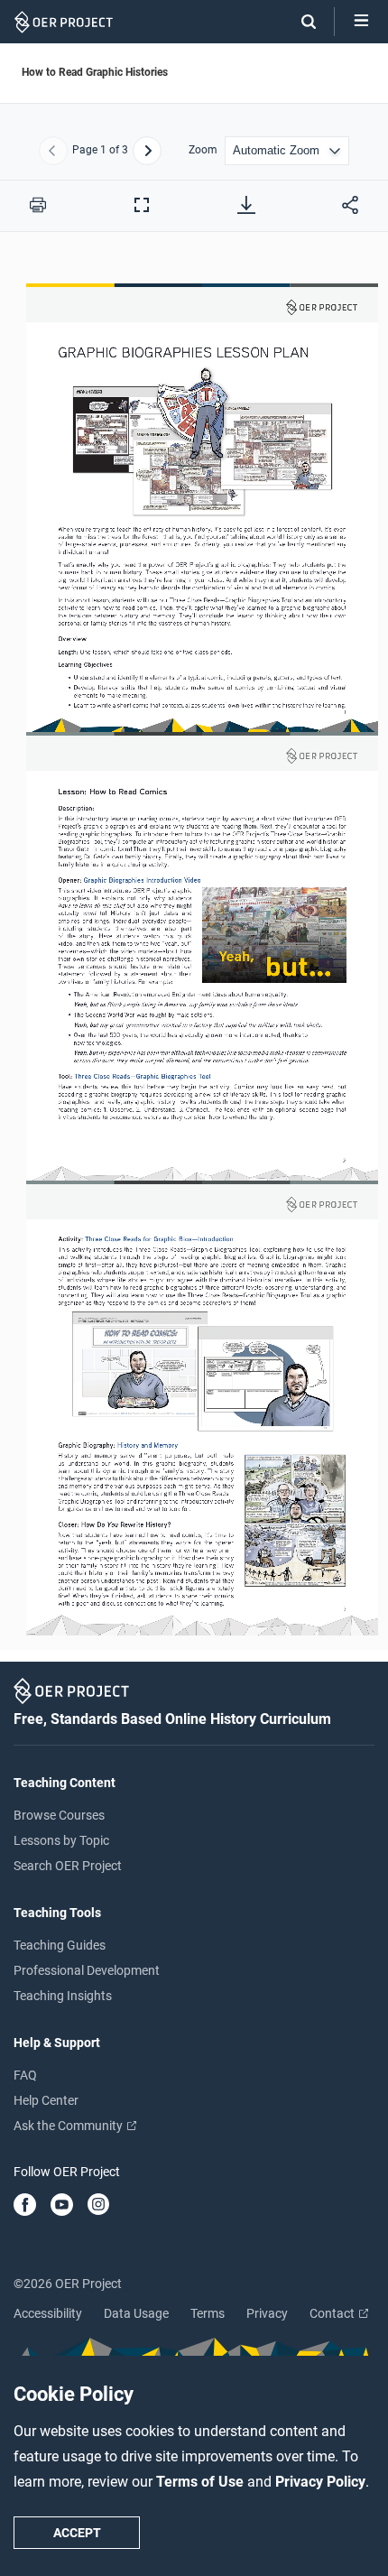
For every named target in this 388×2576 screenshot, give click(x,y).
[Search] (300, 22)
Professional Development (87, 1970)
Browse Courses (59, 1815)
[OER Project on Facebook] (25, 2206)
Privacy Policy (320, 2482)
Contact (333, 2313)
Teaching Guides (60, 1945)
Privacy (267, 2313)
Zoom (203, 150)
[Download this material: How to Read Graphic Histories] (246, 205)
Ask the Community (69, 2126)
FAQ (25, 2075)
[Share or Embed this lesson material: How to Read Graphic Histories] (350, 205)
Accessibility (48, 2313)
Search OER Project (68, 1866)
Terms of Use (202, 2482)
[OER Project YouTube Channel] (62, 2206)
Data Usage (136, 2313)
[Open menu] (361, 22)
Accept (77, 2533)
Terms (208, 2313)
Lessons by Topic (61, 1840)
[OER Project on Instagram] (98, 2206)
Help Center (46, 2100)
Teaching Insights (63, 1996)
